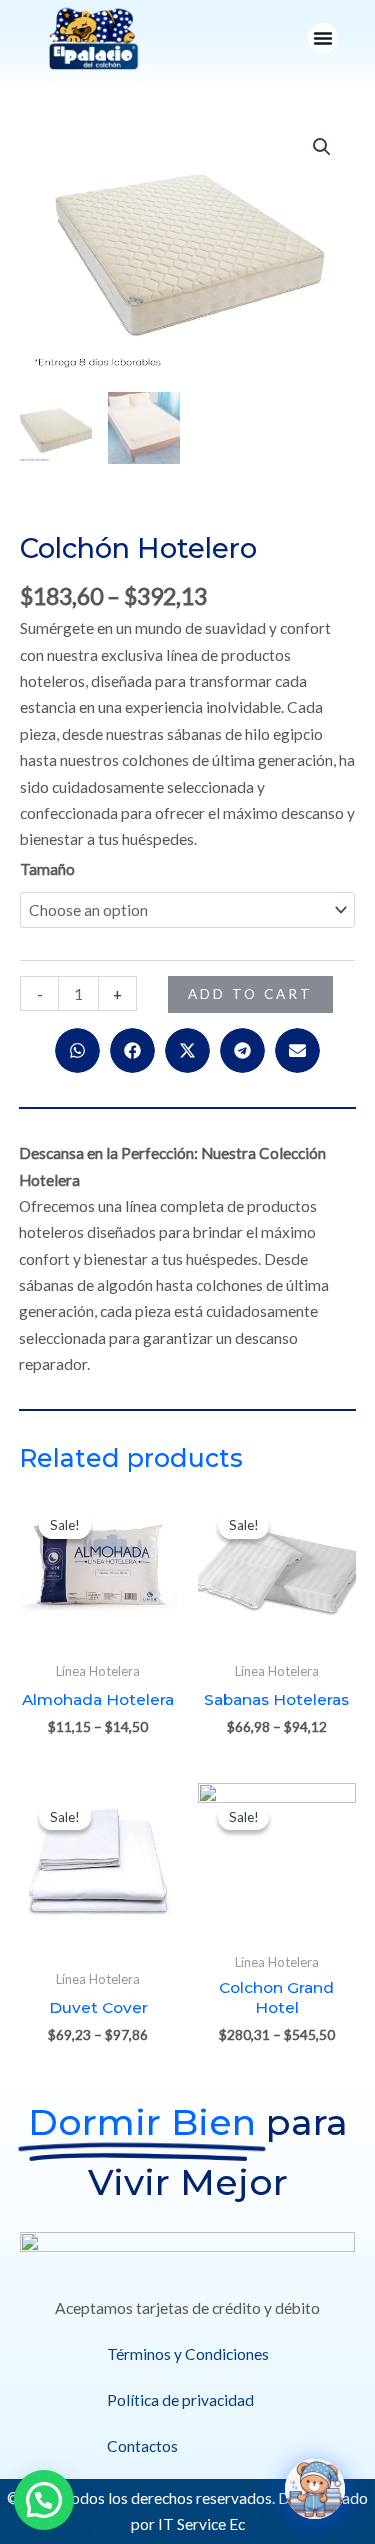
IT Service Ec (201, 2524)
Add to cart (250, 994)
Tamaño (47, 869)
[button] (323, 38)
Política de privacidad (180, 2400)
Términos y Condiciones (188, 2354)
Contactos (142, 2446)
